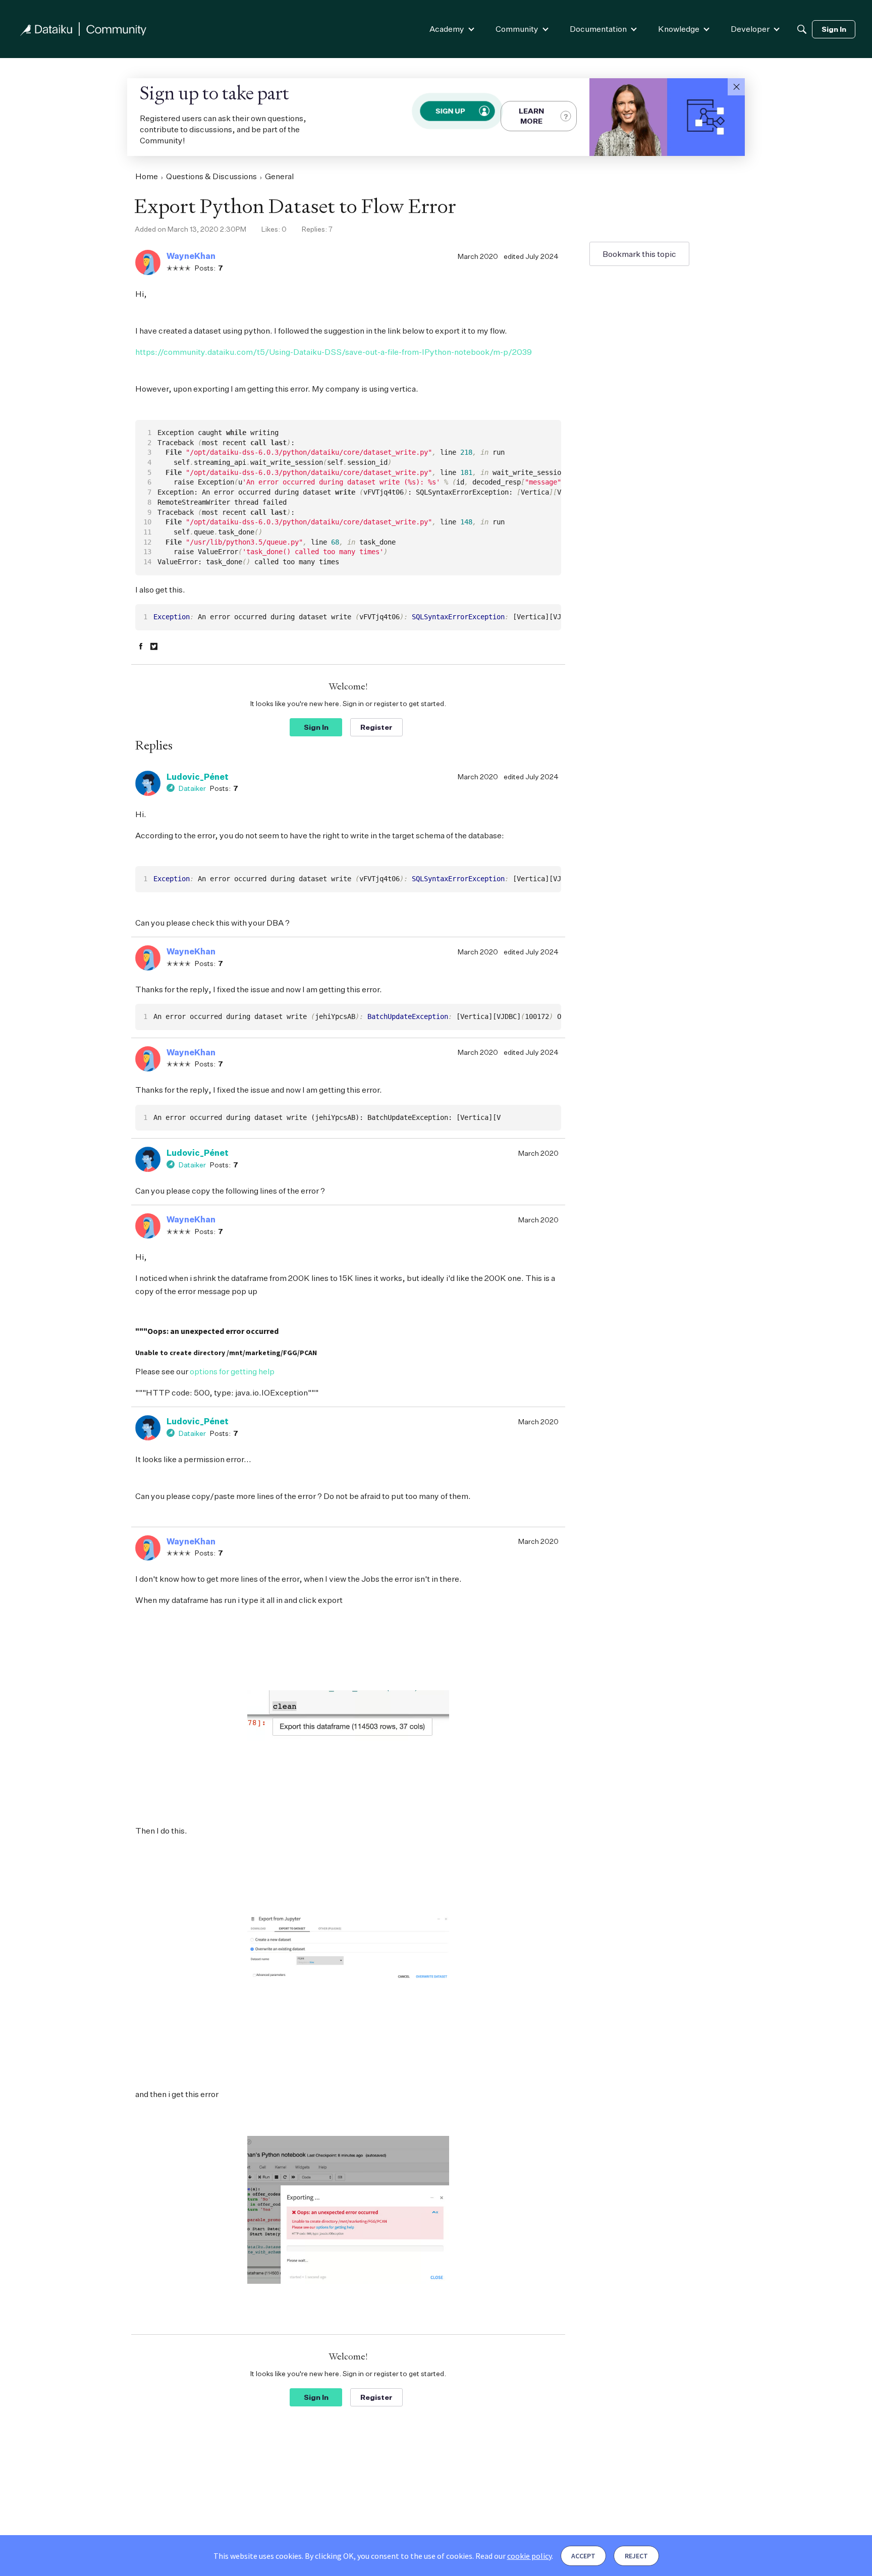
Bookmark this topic (639, 254)
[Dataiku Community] (83, 29)
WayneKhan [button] (191, 256)
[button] (736, 87)
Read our (513, 2556)
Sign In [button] (316, 727)
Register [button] (376, 727)
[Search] (802, 29)
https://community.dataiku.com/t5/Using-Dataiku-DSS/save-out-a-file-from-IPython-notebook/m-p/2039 (334, 352)
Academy (447, 29)
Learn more (531, 116)
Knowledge (679, 29)
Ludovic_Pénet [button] (198, 777)
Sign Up (451, 111)
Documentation (598, 29)
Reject (636, 2556)
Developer (750, 29)
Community (517, 29)
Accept (583, 2556)
